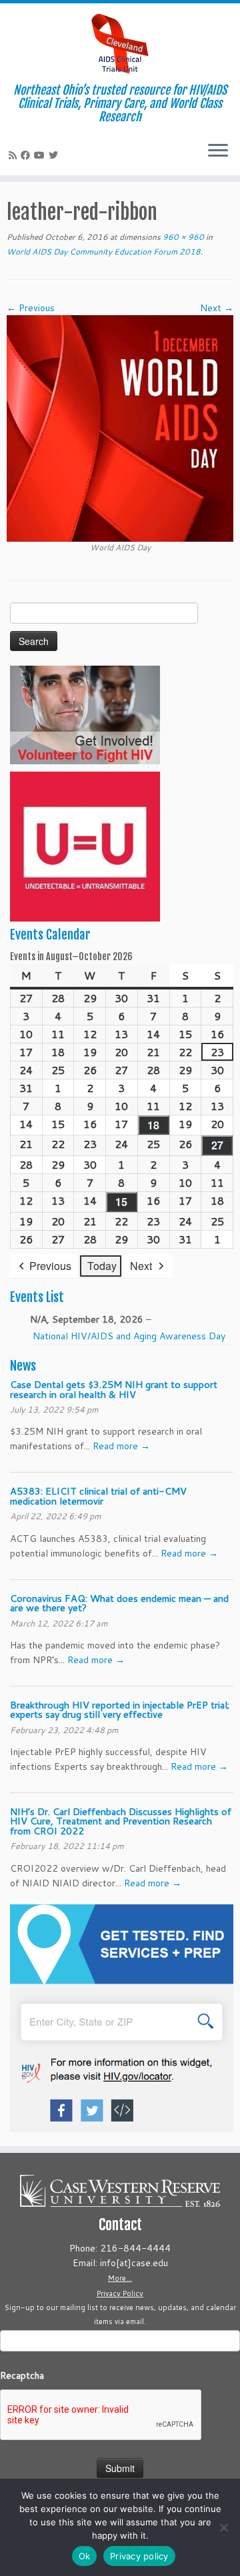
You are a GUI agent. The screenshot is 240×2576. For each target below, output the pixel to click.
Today (102, 1266)
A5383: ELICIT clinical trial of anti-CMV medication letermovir (98, 1496)
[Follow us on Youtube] (41, 155)
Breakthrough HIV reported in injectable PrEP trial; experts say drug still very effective (120, 1709)
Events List (37, 1297)
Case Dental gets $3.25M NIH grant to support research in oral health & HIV (114, 1389)
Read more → (121, 1446)
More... (120, 2278)
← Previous (31, 308)
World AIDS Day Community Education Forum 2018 (104, 252)
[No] (223, 2527)
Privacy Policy (120, 2293)
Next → (217, 308)
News (23, 1366)
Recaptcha (22, 2375)
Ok (85, 2556)
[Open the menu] (218, 151)
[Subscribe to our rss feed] (15, 155)
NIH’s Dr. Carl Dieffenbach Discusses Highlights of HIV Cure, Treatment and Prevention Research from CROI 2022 (121, 1821)
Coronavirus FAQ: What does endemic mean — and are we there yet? (119, 1603)
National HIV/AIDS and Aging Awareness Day (129, 1336)
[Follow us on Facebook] (27, 155)
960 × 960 (182, 237)
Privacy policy (139, 2556)
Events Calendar (50, 935)
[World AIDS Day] (120, 428)
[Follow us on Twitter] (55, 155)
